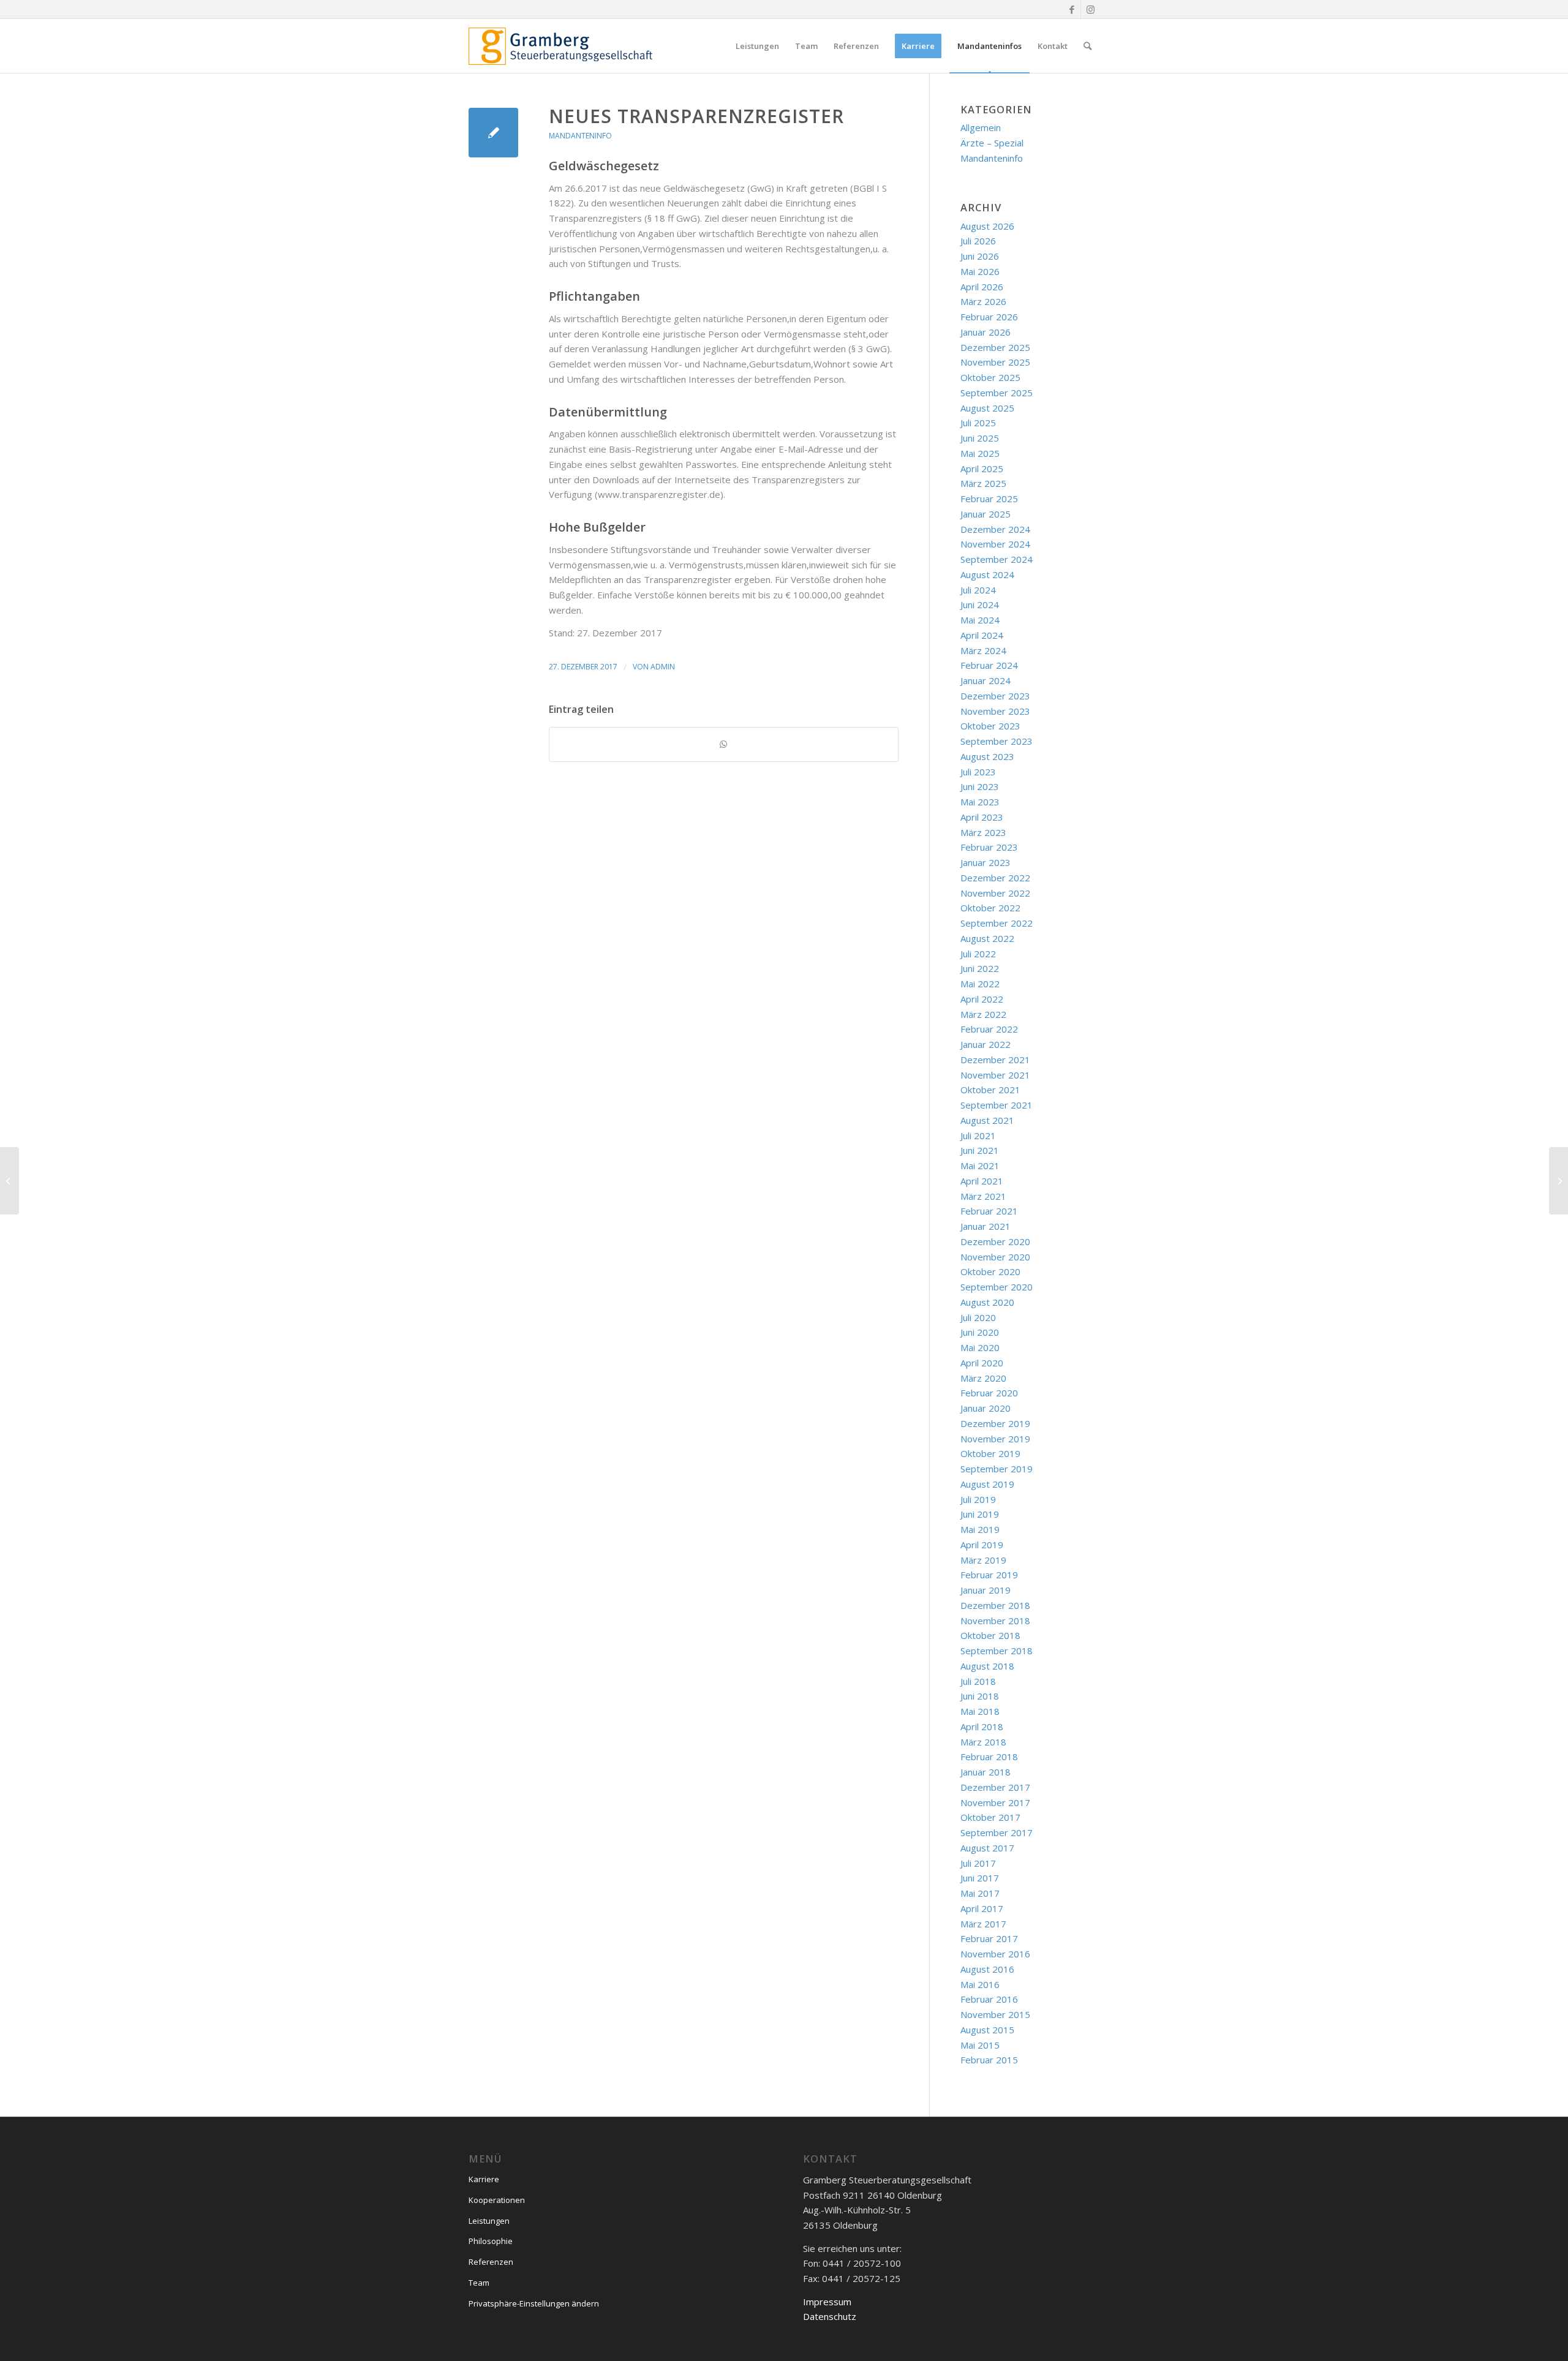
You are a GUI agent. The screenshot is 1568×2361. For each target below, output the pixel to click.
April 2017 (982, 1908)
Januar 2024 (986, 680)
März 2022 (983, 1014)
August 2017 (987, 1848)
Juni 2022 (980, 968)
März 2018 (983, 1742)
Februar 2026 (989, 317)
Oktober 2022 (990, 908)
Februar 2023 (989, 847)
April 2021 (982, 1181)
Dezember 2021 (995, 1060)
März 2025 (983, 483)
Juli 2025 (978, 423)
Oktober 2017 (990, 1817)
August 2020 (987, 1302)
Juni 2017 (980, 1878)
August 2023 (987, 756)
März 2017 (983, 1924)
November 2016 (995, 1954)
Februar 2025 (989, 499)
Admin (663, 667)
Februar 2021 (989, 1211)
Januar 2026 (986, 332)
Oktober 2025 (990, 377)
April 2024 (982, 635)
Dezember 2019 (995, 1423)
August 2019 (987, 1484)
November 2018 (995, 1621)
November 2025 (995, 362)
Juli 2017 (978, 1863)
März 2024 (983, 650)
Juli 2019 (978, 1499)
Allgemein (981, 127)
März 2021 (983, 1196)
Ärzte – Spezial (992, 143)
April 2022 (982, 999)
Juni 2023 (980, 786)
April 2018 (982, 1727)
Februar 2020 (989, 1393)
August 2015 (987, 2030)
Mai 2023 (980, 802)
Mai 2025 (980, 453)
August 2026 (987, 226)
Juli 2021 (978, 1135)
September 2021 (997, 1105)
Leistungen (489, 2221)
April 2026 (982, 287)
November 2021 (995, 1075)
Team (479, 2283)
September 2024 (997, 559)
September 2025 (997, 393)
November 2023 (995, 711)
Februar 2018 (989, 1757)
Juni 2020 (980, 1332)
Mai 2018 (980, 1711)
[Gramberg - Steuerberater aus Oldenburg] (560, 46)
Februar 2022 (989, 1029)
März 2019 (983, 1560)
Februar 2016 (989, 1999)
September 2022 (997, 923)
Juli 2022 (978, 954)
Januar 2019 (986, 1590)
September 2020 (997, 1287)
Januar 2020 (986, 1408)
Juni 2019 (980, 1514)
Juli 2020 (978, 1317)
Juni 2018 (980, 1696)
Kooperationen (497, 2200)
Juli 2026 (978, 241)
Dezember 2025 (995, 347)
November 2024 (995, 544)
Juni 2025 (980, 438)
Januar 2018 (986, 1772)
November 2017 (995, 1802)
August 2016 (987, 1969)
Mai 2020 (980, 1347)
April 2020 (982, 1363)
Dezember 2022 (995, 878)
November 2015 (995, 2014)
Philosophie (491, 2241)
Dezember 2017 (995, 1787)
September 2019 (997, 1469)
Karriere (484, 2179)
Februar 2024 (989, 665)
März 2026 (983, 301)
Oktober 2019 (990, 1453)
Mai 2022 (980, 984)
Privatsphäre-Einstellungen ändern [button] (534, 2303)
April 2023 (982, 817)
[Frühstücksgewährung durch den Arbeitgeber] (9, 1181)
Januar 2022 (986, 1044)
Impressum (827, 2302)
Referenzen (491, 2262)
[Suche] (1087, 46)
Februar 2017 (989, 1938)
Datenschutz (830, 2316)
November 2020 (995, 1257)
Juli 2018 (978, 1681)
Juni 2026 (980, 256)
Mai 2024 (980, 620)
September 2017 (997, 1832)
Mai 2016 (980, 1984)
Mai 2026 (980, 271)
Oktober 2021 (990, 1090)
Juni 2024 (980, 604)
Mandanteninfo (580, 136)
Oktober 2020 (990, 1271)
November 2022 (995, 893)
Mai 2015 (980, 2045)
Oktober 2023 (990, 726)
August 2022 (987, 938)
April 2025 (982, 469)
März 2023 (983, 832)
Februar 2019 (989, 1575)
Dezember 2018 (995, 1605)
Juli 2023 (978, 772)
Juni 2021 (980, 1150)
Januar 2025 (986, 514)
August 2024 (987, 574)
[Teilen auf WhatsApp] (724, 744)
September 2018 (997, 1651)
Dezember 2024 (995, 529)
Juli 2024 (978, 590)
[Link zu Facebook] (1072, 9)
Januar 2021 (986, 1226)
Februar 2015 (989, 2060)
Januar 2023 (986, 862)
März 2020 (983, 1378)
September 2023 (997, 741)
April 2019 (982, 1545)
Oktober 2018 (990, 1635)
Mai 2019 (980, 1529)
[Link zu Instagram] (1090, 9)
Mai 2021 (980, 1165)
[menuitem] (757, 46)
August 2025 (987, 408)
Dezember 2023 (995, 696)
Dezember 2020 (995, 1241)
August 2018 (987, 1666)
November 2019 (995, 1439)
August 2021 (987, 1120)
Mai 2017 (980, 1893)
